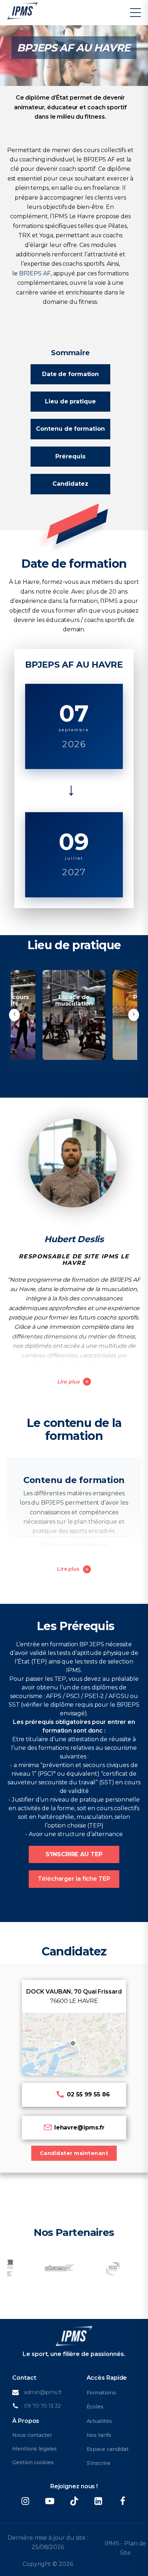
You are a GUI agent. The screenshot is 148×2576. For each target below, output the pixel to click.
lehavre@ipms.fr (80, 2127)
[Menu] (135, 13)
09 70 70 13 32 (42, 2406)
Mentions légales (34, 2449)
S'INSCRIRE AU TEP (74, 1854)
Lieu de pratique (70, 401)
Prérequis (70, 456)
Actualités (99, 2421)
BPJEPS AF (35, 273)
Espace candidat (108, 2449)
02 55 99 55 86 (88, 2094)
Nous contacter (32, 2435)
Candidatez (70, 484)
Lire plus (68, 1382)
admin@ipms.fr (43, 2392)
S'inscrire (98, 2463)
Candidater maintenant (74, 2153)
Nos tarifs (99, 2435)
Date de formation (70, 374)
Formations (101, 2393)
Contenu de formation (70, 429)
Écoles (95, 2407)
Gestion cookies (33, 2462)
